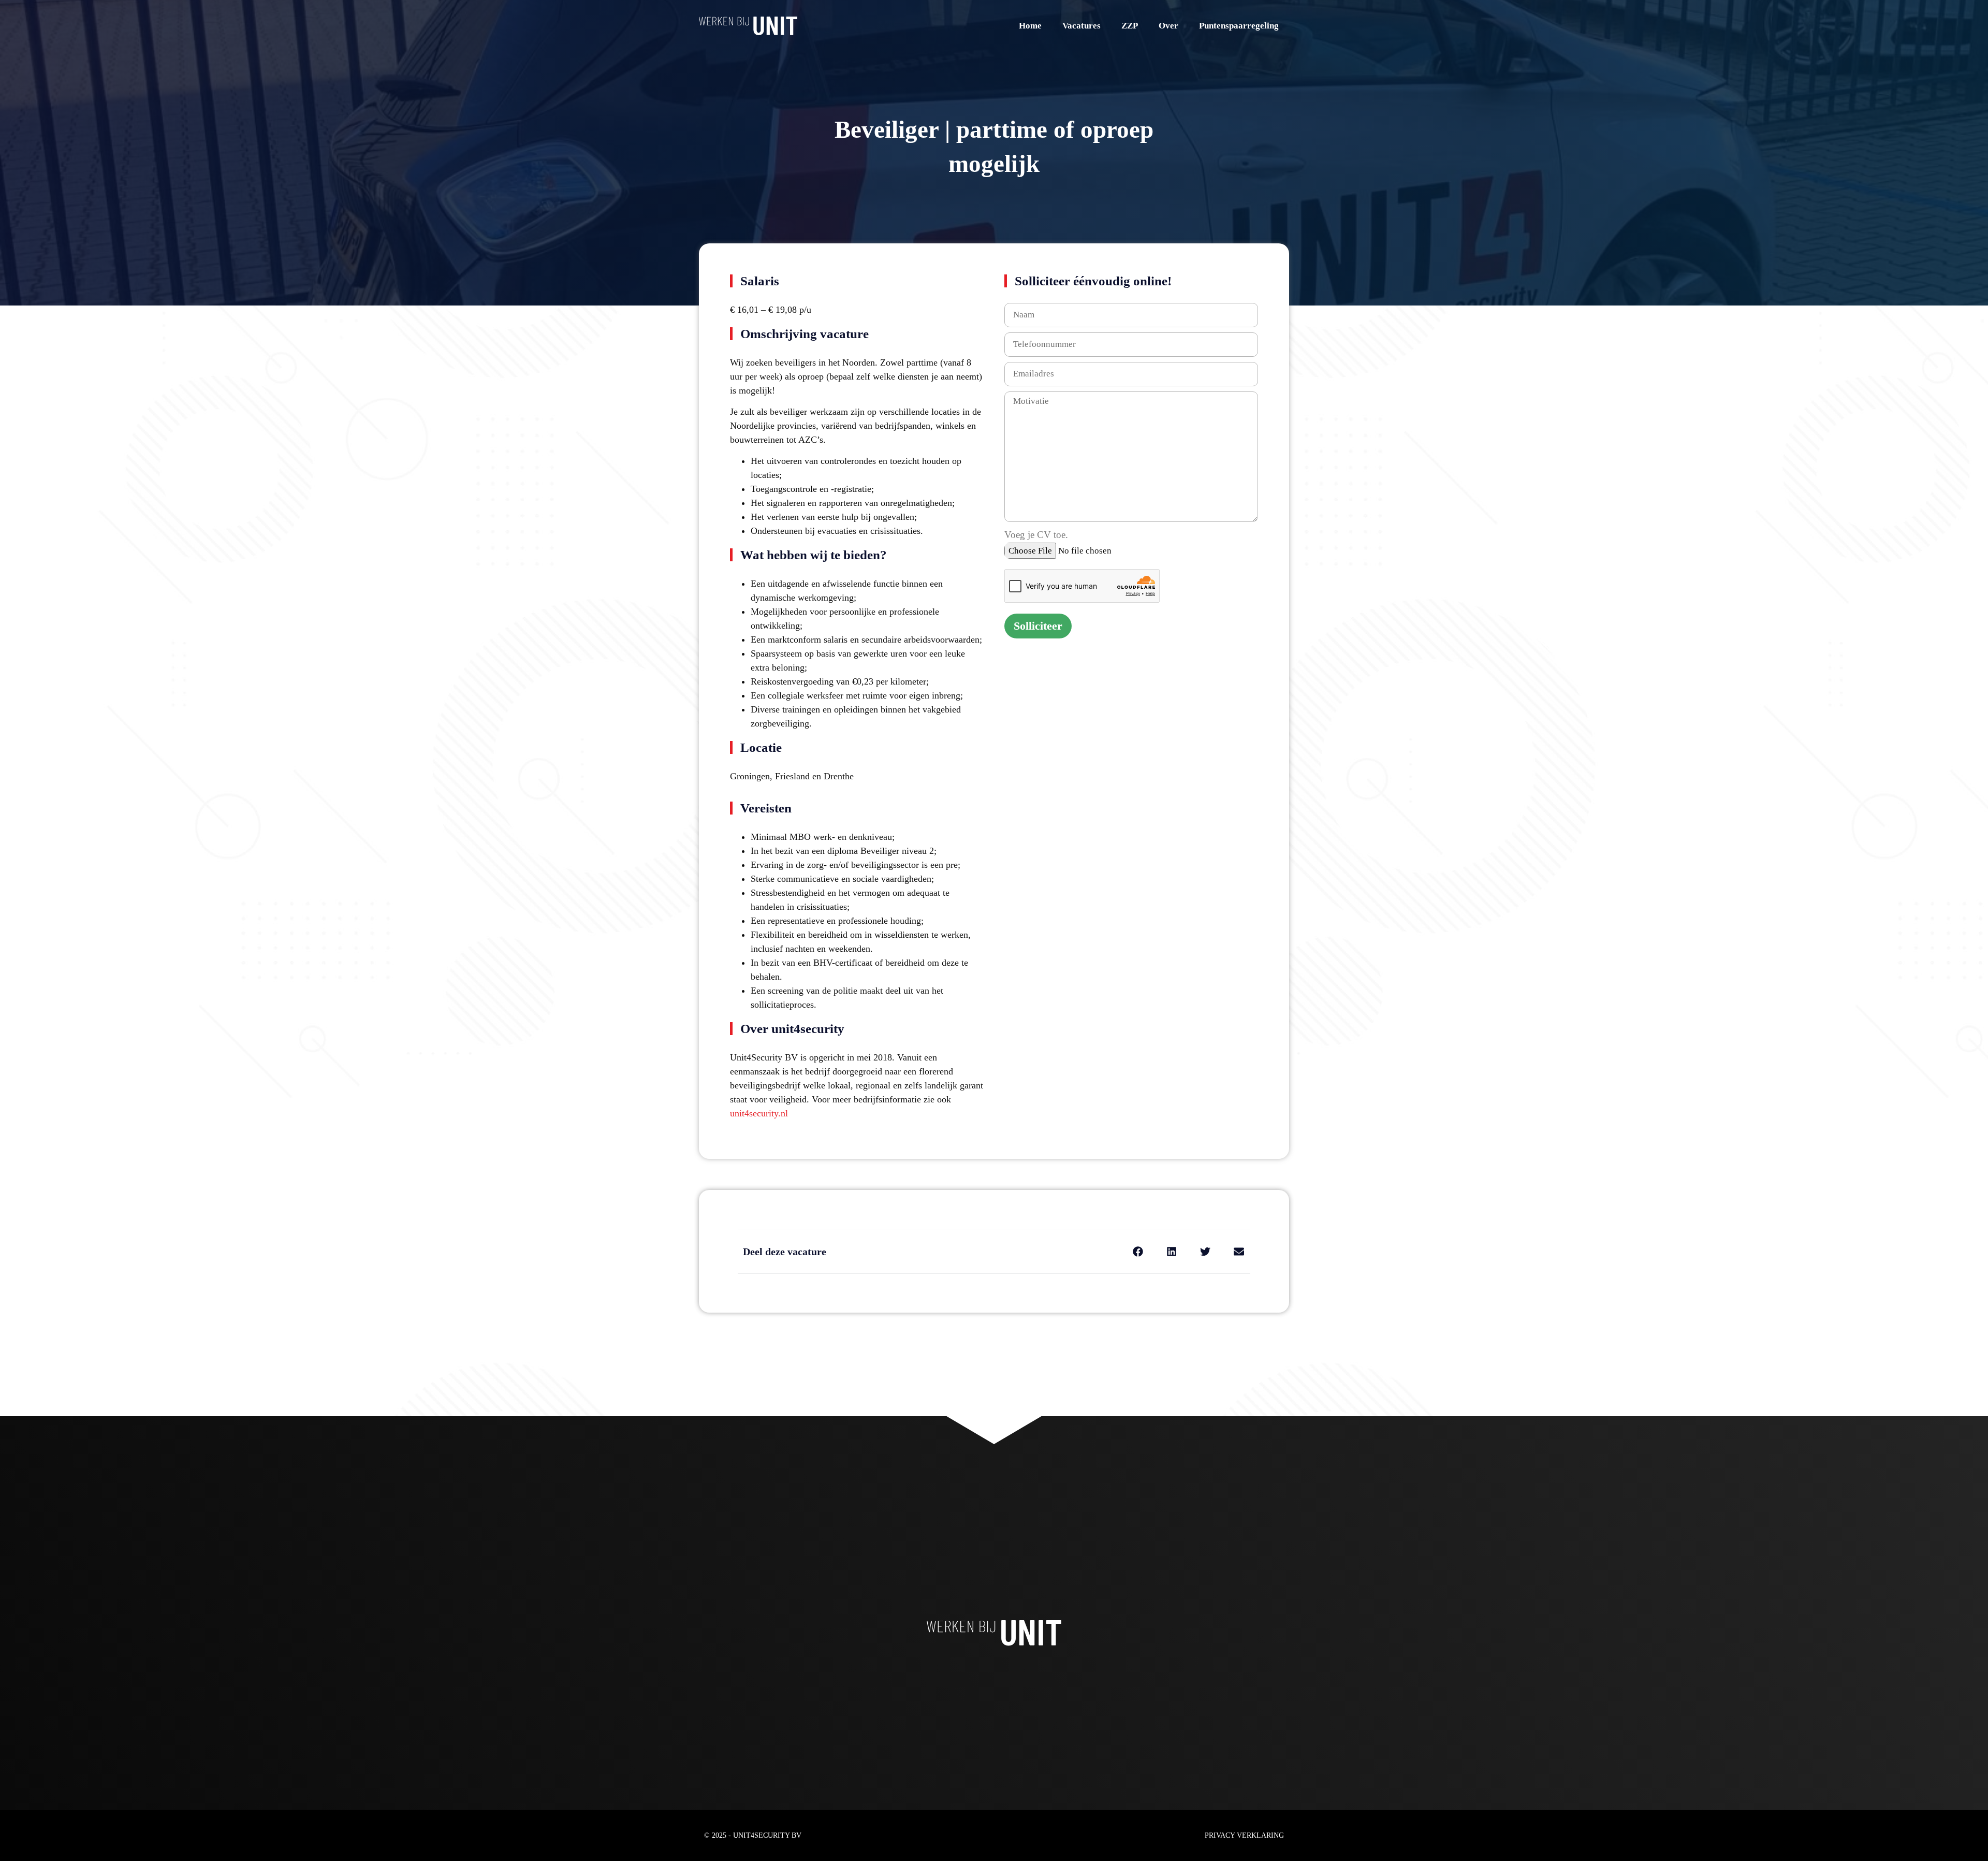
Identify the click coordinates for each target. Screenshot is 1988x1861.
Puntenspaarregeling (1239, 26)
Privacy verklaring (1244, 1835)
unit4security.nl (759, 1113)
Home (1030, 26)
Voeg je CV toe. (1036, 535)
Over (1168, 26)
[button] (1138, 1251)
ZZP (1130, 26)
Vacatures (1081, 26)
